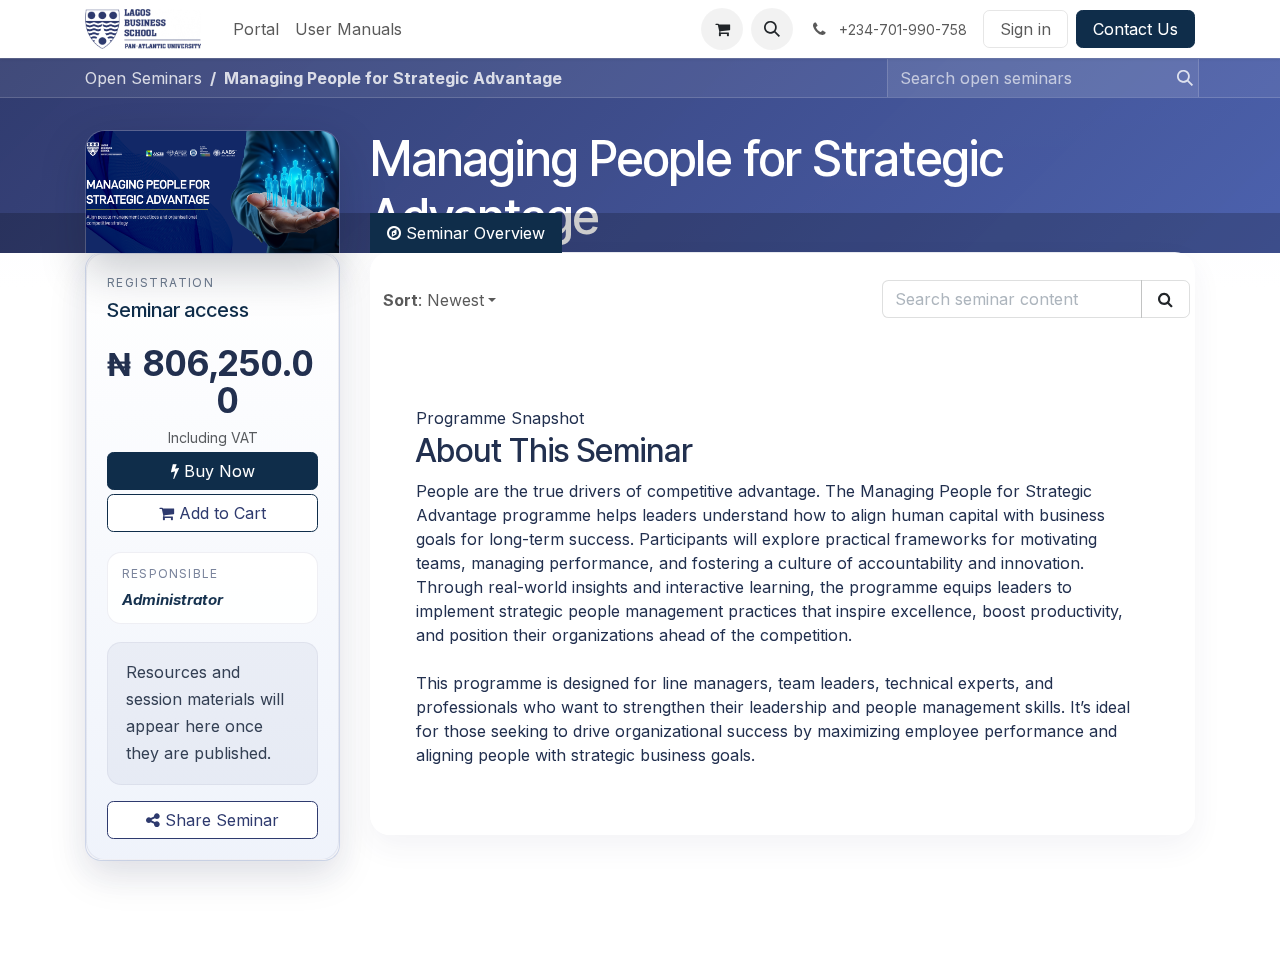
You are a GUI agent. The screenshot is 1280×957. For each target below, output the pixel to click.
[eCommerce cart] (722, 29)
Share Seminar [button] (219, 820)
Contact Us (1135, 29)
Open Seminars (143, 78)
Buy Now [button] (217, 471)
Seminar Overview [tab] (473, 233)
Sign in (1025, 29)
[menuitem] (256, 29)
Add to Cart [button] (220, 513)
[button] (772, 29)
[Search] (1179, 78)
